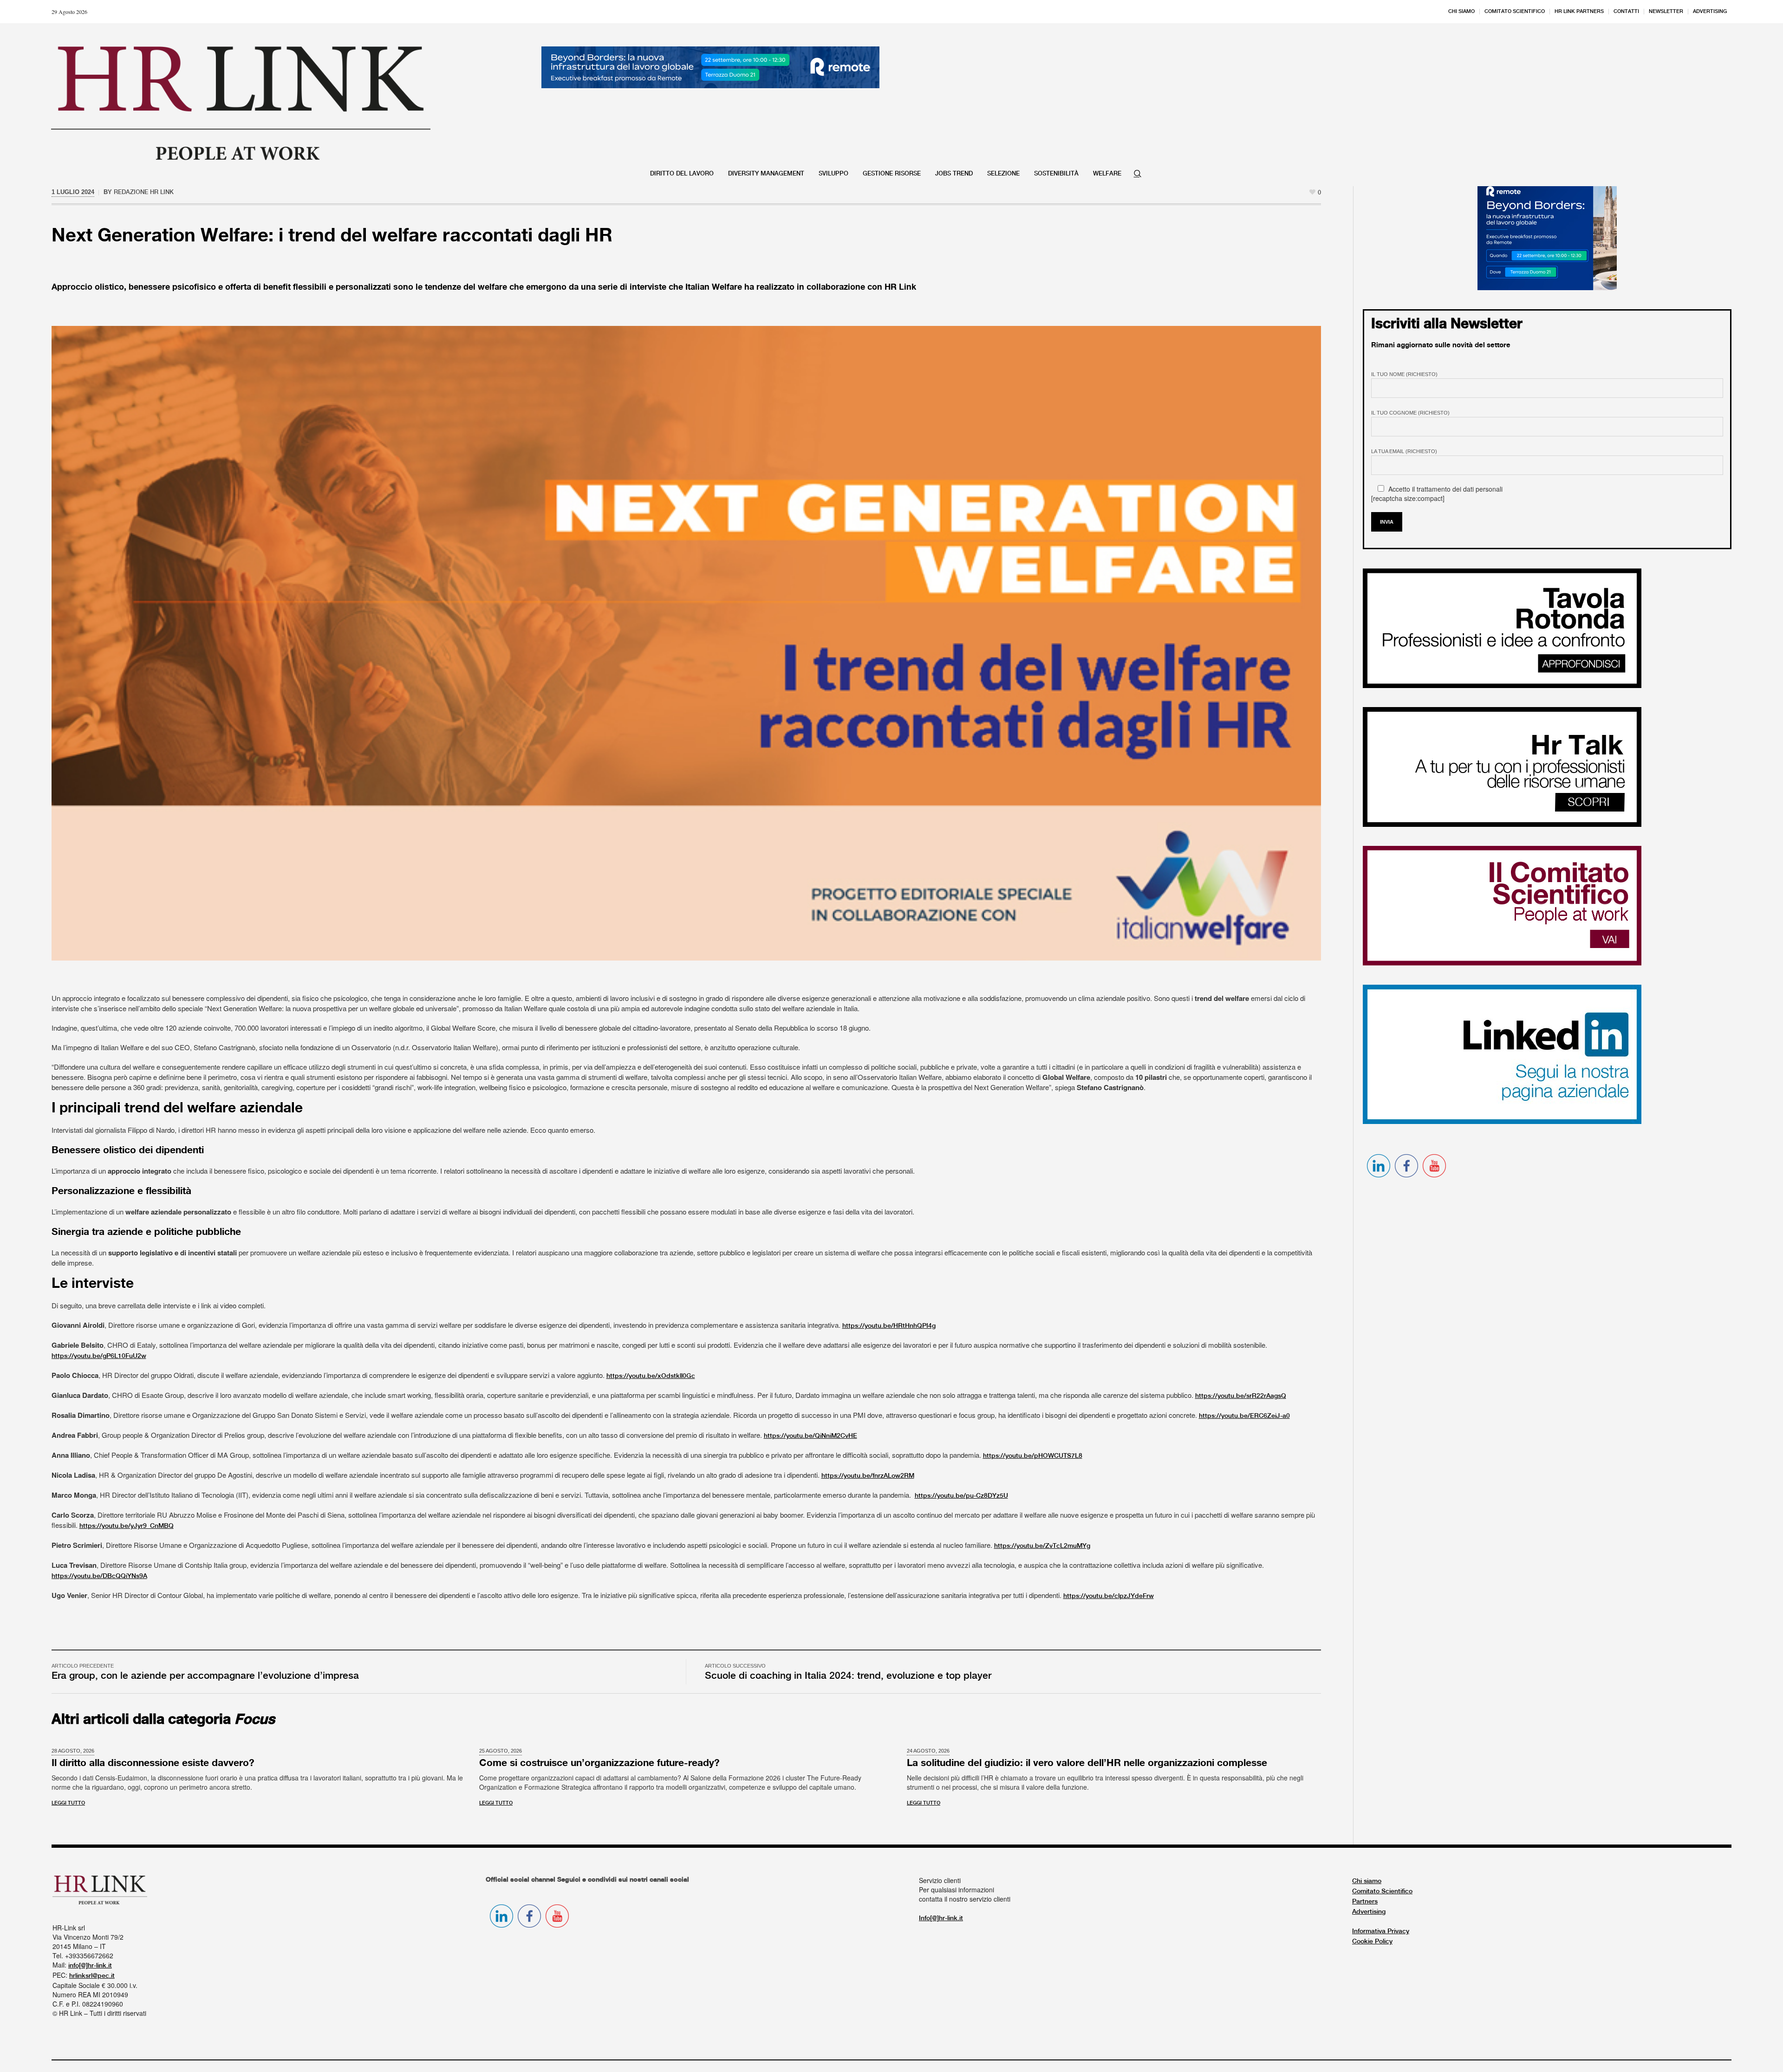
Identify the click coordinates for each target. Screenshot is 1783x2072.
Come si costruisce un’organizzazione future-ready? (599, 1763)
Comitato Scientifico (1382, 1891)
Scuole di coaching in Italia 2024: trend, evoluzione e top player (848, 1676)
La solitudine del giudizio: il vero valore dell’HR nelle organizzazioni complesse (1087, 1763)
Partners (1365, 1902)
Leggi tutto (68, 1803)
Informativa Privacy (1381, 1931)
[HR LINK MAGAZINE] (241, 103)
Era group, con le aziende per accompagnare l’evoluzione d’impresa (205, 1676)
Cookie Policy (1372, 1942)
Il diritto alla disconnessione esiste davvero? (153, 1763)
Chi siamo (1367, 1881)
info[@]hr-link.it (90, 1966)
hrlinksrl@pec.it (92, 1976)
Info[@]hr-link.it (941, 1918)
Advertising (1369, 1912)
